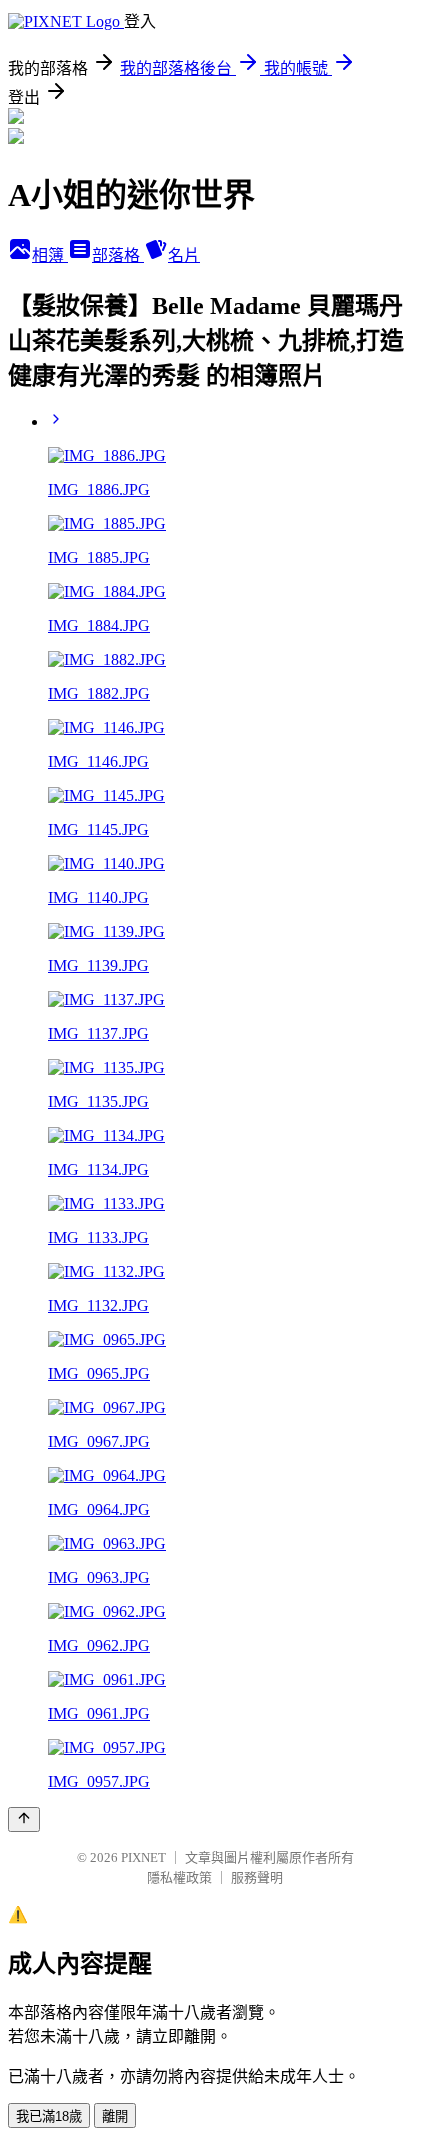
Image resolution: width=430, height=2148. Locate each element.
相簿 (50, 255)
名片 (184, 255)
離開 (115, 2116)
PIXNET (143, 1857)
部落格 (118, 255)
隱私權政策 (179, 1877)
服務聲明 (257, 1877)
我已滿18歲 (49, 2116)
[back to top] (24, 1819)
